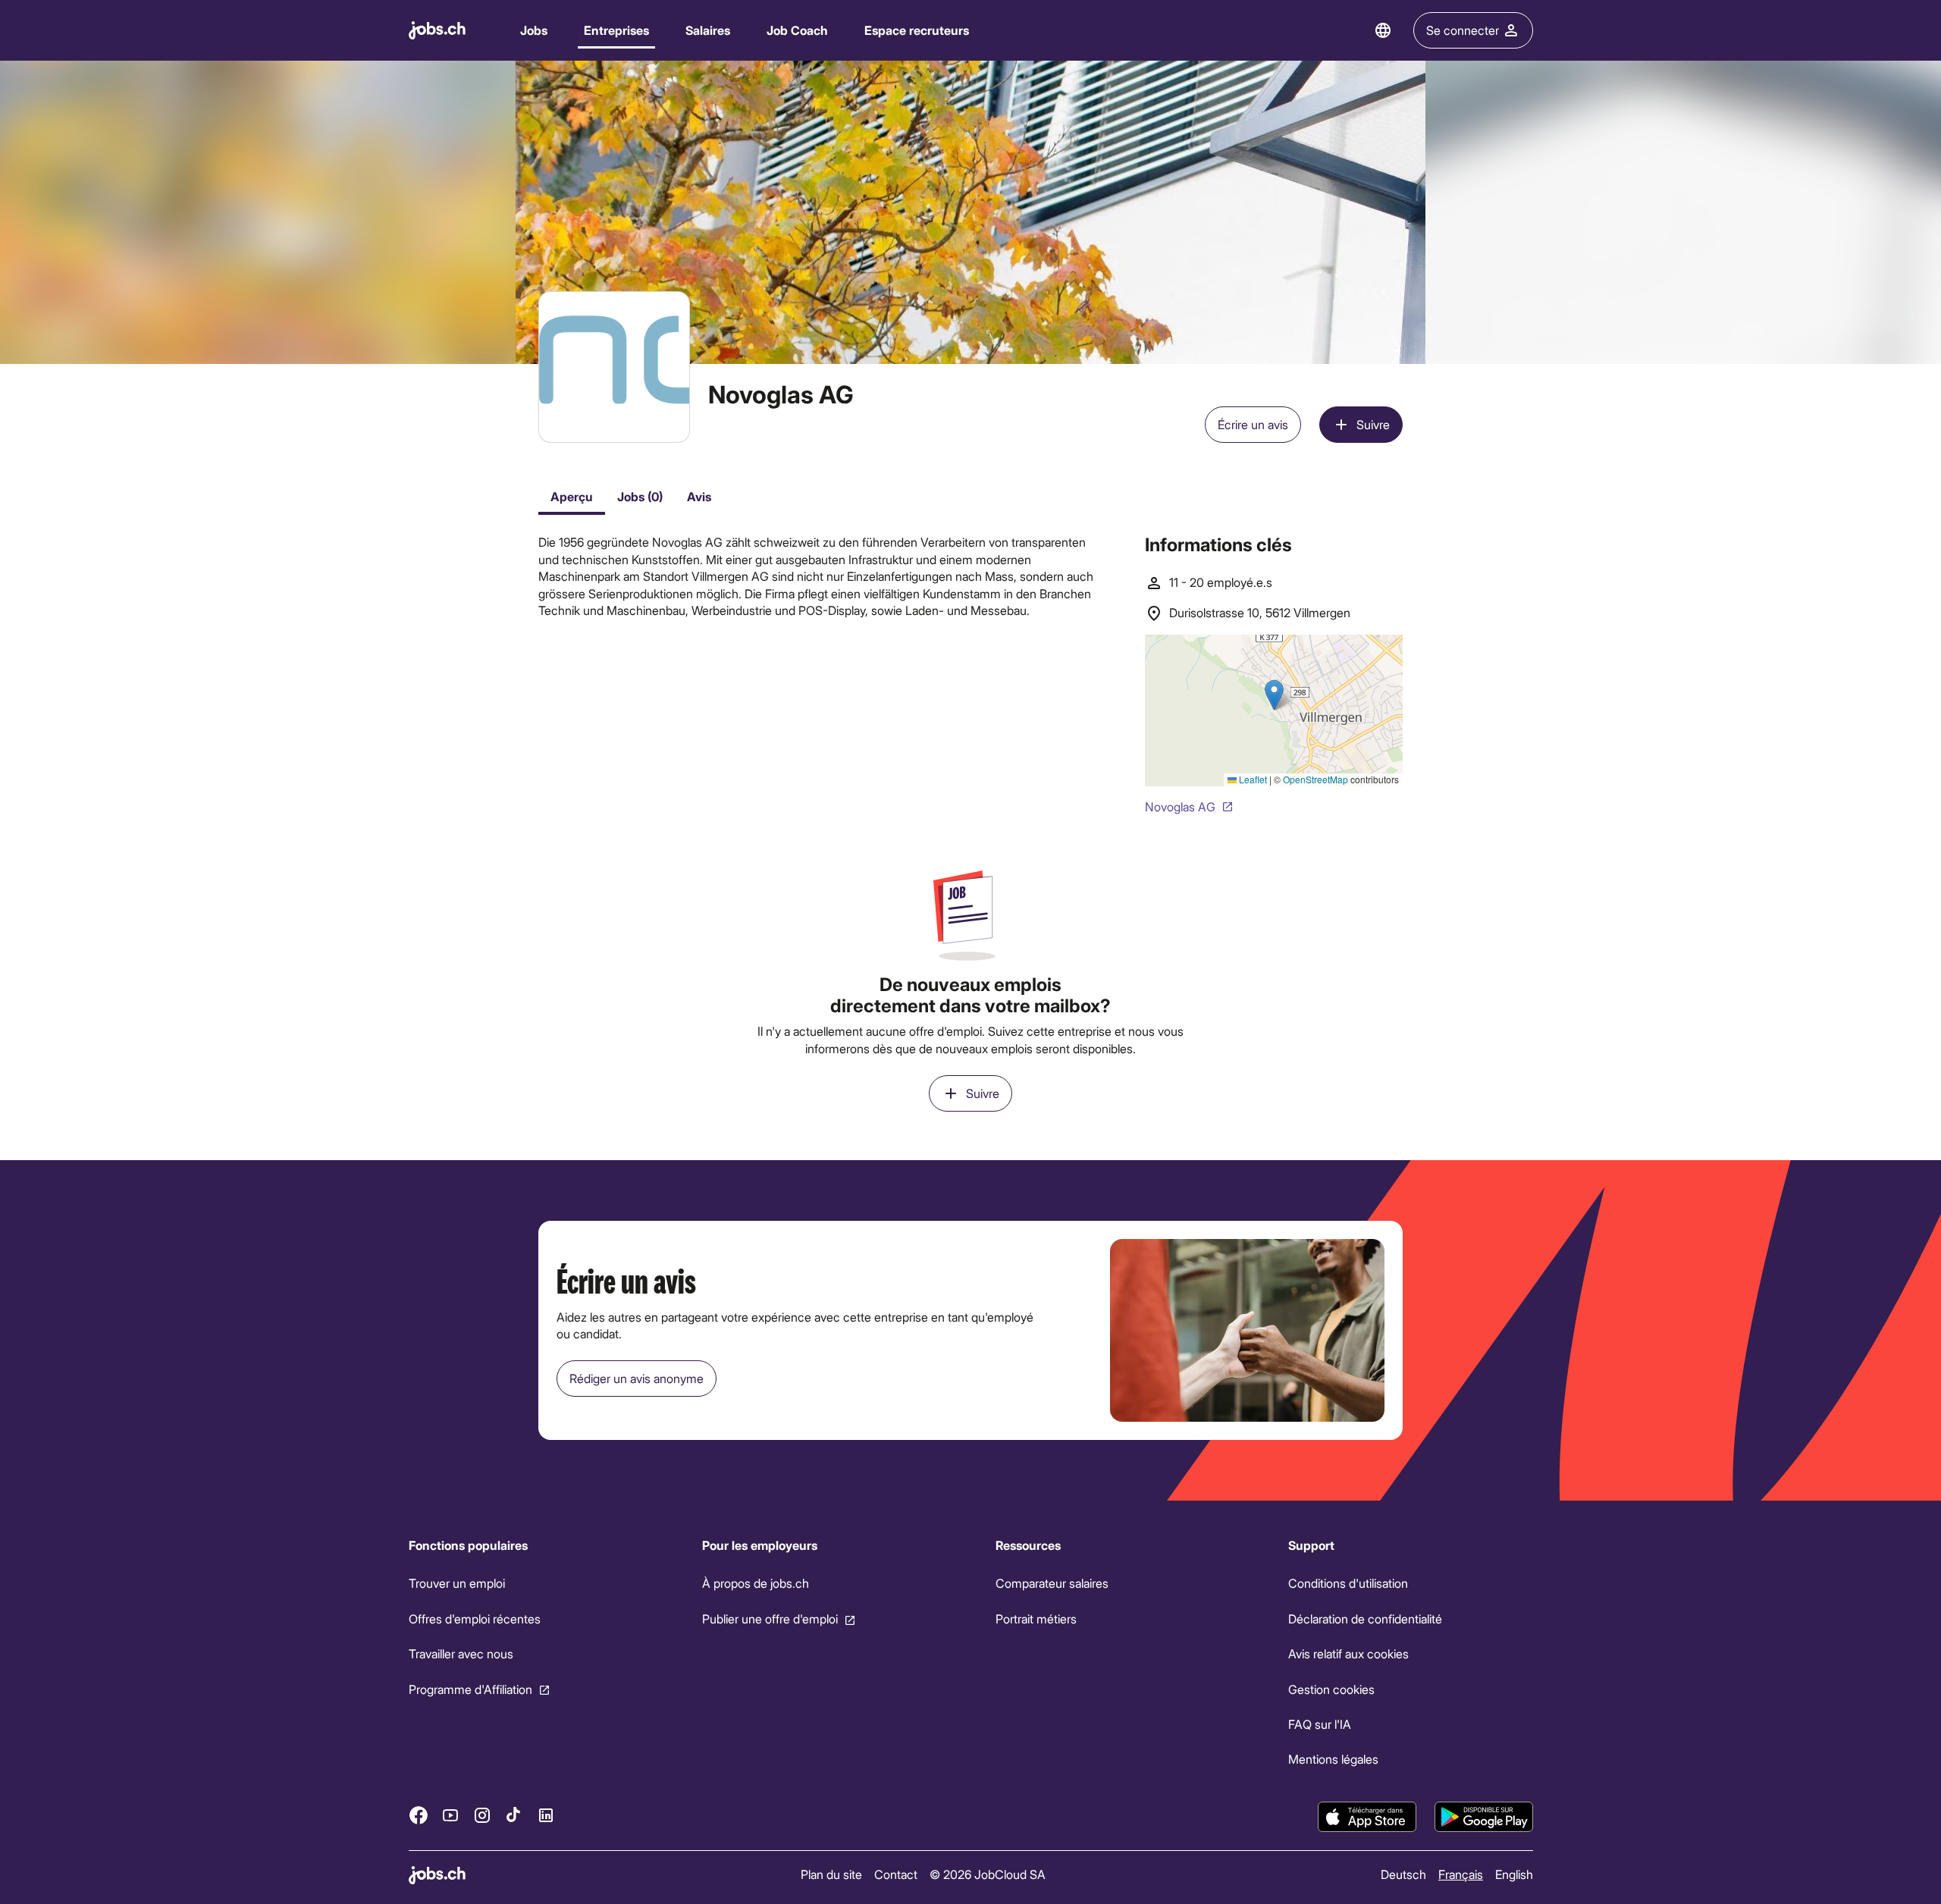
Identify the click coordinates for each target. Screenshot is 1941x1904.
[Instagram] (482, 1815)
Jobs (534, 30)
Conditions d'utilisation (1348, 1583)
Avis (699, 496)
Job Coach (797, 30)
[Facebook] (419, 1815)
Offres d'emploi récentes (475, 1619)
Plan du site (831, 1874)
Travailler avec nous (461, 1653)
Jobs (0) (640, 496)
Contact (896, 1874)
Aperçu (572, 496)
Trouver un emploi (457, 1583)
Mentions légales (1333, 1759)
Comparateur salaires (1051, 1583)
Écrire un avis (1253, 424)
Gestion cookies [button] (1331, 1689)
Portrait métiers (1035, 1619)
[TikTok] (514, 1815)
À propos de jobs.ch (755, 1583)
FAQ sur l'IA (1320, 1724)
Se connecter (1463, 30)
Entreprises (616, 30)
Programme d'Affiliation (470, 1689)
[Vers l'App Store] (1367, 1817)
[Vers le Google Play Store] (1484, 1817)
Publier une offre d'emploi (769, 1619)
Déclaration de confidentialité (1365, 1619)
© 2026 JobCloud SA (988, 1874)
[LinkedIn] (546, 1815)
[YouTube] (450, 1815)
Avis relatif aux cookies (1348, 1653)
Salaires (708, 30)
